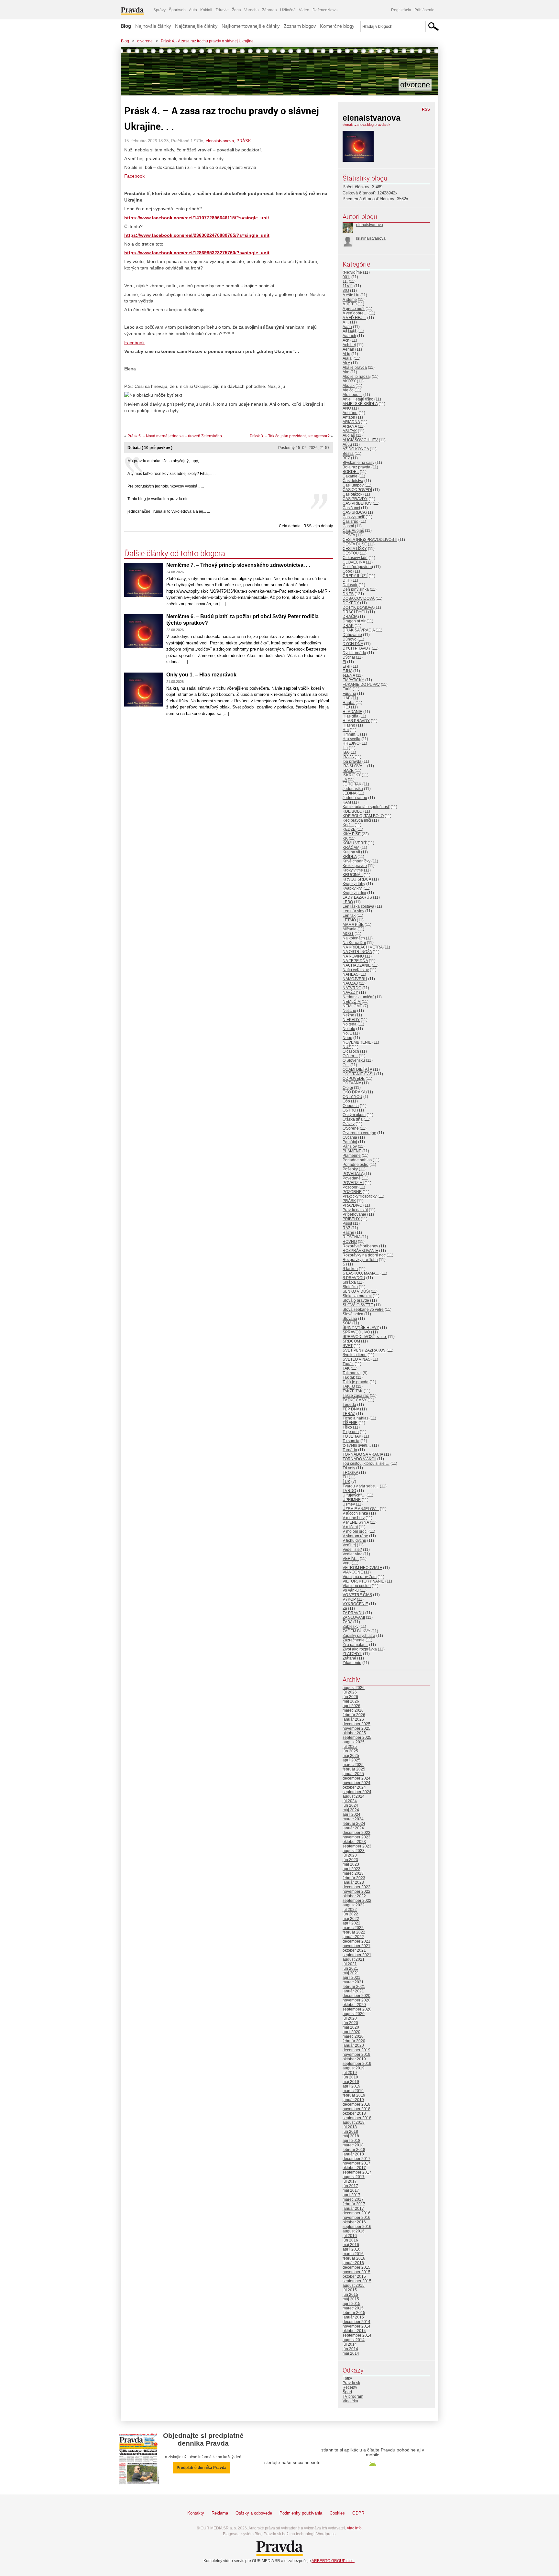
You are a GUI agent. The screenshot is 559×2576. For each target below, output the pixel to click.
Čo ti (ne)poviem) (358, 567)
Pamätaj (350, 1142)
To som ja (351, 1441)
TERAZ (349, 1414)
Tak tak (349, 1377)
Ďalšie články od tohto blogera (175, 553)
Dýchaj (349, 657)
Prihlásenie (424, 10)
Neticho (349, 1011)
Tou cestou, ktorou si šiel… (366, 1463)
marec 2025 (353, 1765)
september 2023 (357, 1846)
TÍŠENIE (350, 1423)
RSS (426, 109)
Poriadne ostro (356, 1165)
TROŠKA (350, 1473)
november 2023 (356, 1837)
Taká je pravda (356, 1382)
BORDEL (351, 472)
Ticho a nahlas (356, 1418)
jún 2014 (350, 2349)
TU (345, 1477)
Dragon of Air (354, 621)
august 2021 (354, 1959)
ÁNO (347, 408)
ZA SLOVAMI (354, 1617)
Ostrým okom (354, 1115)
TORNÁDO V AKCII (359, 1459)
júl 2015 (350, 2290)
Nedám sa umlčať (358, 997)
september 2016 (357, 2227)
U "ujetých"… (354, 1495)
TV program (353, 2396)
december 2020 (356, 1996)
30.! (346, 290)
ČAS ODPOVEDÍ (357, 490)
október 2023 (354, 1842)
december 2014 (356, 2322)
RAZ (346, 1228)
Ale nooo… (352, 395)
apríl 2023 (351, 1869)
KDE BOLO (352, 811)
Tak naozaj (352, 1373)
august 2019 (354, 2068)
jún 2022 (350, 1914)
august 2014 (354, 2340)
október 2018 (354, 2113)
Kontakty (196, 2513)
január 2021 (353, 1991)
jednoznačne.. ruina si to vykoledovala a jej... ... (169, 511)
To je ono (351, 1432)
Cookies (337, 2513)
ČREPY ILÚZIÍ (355, 576)
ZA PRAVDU (353, 1613)
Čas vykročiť (354, 517)
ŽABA (347, 1622)
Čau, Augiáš (353, 531)
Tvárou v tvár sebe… (361, 1486)
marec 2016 (353, 2254)
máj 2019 (351, 2082)
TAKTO (349, 1387)
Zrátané (349, 1658)
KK (345, 839)
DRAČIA (350, 617)
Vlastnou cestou (357, 1586)
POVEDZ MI (353, 1183)
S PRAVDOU (354, 1278)
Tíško (347, 1427)
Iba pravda (352, 762)
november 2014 (356, 2326)
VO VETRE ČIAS (357, 1595)
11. (345, 281)
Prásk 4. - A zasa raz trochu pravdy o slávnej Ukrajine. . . (210, 41)
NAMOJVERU (355, 979)
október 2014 (354, 2331)
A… (346, 322)
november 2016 (356, 2218)
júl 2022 (350, 1910)
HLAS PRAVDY (356, 721)
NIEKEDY (351, 1020)
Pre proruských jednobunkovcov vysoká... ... (166, 486)
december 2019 (356, 2050)
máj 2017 (351, 2190)
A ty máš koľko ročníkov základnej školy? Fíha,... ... (171, 474)
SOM (347, 1323)
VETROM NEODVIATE (362, 1568)
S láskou (350, 1269)
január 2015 (353, 2317)
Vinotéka (350, 2401)
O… (346, 1065)
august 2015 (354, 2286)
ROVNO (350, 1242)
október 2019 (354, 2059)
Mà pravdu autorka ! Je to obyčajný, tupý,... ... (167, 461)
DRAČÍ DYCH (355, 612)
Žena (236, 10)
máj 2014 (351, 2353)
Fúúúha (349, 694)
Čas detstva (353, 481)
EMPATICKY (353, 680)
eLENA (349, 675)
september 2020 (357, 2009)
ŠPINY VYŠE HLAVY (361, 1328)
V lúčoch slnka (355, 1513)
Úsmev (349, 1504)
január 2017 (353, 2209)
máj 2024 (351, 1810)
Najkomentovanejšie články (251, 26)
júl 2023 (350, 1855)
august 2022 (354, 1905)
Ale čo (348, 390)
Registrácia (401, 10)
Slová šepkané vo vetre (363, 1310)
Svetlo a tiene (355, 1355)
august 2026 (354, 1688)
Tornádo (350, 1450)
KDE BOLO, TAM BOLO (363, 816)
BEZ (346, 458)
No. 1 (347, 1033)
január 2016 (353, 2263)
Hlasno (349, 725)
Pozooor (350, 1187)
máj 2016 (351, 2245)
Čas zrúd (351, 521)
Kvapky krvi (353, 888)
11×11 (348, 286)
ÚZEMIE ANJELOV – (361, 1509)
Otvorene (351, 1128)
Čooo (347, 571)
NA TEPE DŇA (355, 961)
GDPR (358, 2513)
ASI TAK (350, 431)
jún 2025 (350, 1751)
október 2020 (354, 2005)
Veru (347, 1563)
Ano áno (350, 413)
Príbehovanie (354, 1214)
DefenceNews (325, 10)
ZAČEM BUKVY (356, 1631)
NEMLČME (352, 1006)
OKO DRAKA (354, 1092)
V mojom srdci (355, 1531)
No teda (350, 1024)
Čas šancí (351, 508)
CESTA (349, 535)
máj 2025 (351, 1756)
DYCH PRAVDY (357, 648)
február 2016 (354, 2258)
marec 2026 (353, 1710)
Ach (346, 340)
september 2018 (357, 2118)
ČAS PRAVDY (355, 499)
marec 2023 (353, 1873)
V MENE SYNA (356, 1522)
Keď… (348, 825)
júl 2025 (350, 1747)
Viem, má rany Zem (360, 1577)
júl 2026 (350, 1692)
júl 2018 (350, 2127)
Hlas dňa (351, 716)
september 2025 (357, 1737)
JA (345, 780)
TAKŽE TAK (353, 1391)
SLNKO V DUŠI (356, 1291)
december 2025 (356, 1724)
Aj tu (346, 354)
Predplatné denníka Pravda (202, 2468)
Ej (344, 662)
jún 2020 (350, 2023)
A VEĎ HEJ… (354, 318)
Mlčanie (350, 929)
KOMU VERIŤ (355, 843)
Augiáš (349, 435)
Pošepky (350, 1169)
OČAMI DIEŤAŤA (357, 1069)
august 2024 (354, 1796)
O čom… (350, 1056)
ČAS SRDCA (354, 512)
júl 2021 (350, 1964)
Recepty (350, 2387)
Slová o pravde (356, 1300)
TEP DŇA (351, 1409)
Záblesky (351, 1627)
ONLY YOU (352, 1097)
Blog (126, 26)
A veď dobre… (355, 313)
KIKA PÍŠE (352, 834)
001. (346, 277)
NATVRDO (352, 988)
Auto (193, 10)
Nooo (347, 1038)
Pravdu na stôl (355, 1210)
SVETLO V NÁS (356, 1359)
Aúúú (347, 444)
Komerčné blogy (337, 26)
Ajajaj (348, 358)
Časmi (348, 526)
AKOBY (349, 381)
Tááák (348, 1364)
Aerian (348, 349)
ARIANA (350, 426)
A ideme (350, 300)
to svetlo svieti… (357, 1445)
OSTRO (349, 1110)
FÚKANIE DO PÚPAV (361, 685)
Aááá (347, 327)
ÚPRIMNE (352, 1500)
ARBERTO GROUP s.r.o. (333, 2561)
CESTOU (351, 553)
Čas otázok (352, 494)
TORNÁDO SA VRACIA (363, 1454)
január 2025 (353, 1774)
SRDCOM (351, 1341)
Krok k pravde (355, 866)
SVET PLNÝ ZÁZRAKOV (364, 1350)
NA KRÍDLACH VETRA (362, 947)
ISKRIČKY (352, 775)
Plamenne (352, 1156)
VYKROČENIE (355, 1604)
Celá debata (290, 526)
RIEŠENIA (351, 1237)
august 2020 (354, 2014)
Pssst (347, 1223)
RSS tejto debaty (318, 526)
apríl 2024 (351, 1814)
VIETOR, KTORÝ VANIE (363, 1581)
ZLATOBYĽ (352, 1654)
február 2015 (354, 2313)
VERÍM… (351, 1559)
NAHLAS (351, 974)
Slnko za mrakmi (357, 1296)
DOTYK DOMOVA (358, 608)
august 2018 (354, 2122)
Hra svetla (351, 739)
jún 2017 (350, 2186)
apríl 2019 (351, 2086)
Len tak (349, 915)
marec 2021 (353, 1982)
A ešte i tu (351, 295)
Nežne (348, 1015)
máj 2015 (351, 2299)
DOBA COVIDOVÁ (359, 598)
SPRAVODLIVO (356, 1332)
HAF (346, 698)
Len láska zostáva (358, 906)
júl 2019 (350, 2073)
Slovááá (350, 1319)
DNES (348, 594)
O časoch (351, 1051)
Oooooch (351, 1106)
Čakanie (350, 476)
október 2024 (354, 1787)
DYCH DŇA (353, 644)
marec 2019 (353, 2091)
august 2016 (354, 2231)
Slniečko (350, 1287)
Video (304, 10)
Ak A (346, 363)
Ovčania (350, 1137)
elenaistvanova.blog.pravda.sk (367, 125)
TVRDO (349, 1491)
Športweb (177, 10)
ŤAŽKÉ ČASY (355, 1400)
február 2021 (354, 1987)
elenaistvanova (220, 141)
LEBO (348, 902)
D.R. (346, 580)
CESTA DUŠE (355, 544)
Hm (346, 730)
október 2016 (354, 2222)
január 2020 (353, 2045)
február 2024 (354, 1824)
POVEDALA (353, 1174)
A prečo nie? (354, 309)
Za (345, 1608)
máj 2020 (351, 2027)
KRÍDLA (350, 857)
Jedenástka (353, 789)
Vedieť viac (352, 1554)
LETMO (349, 920)
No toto (349, 1029)
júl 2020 (350, 2018)
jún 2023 (350, 1860)
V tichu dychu (354, 1540)
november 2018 (356, 2109)
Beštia (348, 454)
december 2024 (356, 1778)
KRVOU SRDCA (357, 879)
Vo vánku (351, 1590)
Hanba (349, 703)
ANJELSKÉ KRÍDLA (360, 404)
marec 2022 (353, 1928)
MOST (348, 934)
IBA (345, 752)
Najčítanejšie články (196, 26)
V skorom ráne (355, 1536)
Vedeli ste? (352, 1550)
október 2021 (354, 1950)
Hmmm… (351, 734)
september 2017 (357, 2172)
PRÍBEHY (351, 1219)
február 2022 (354, 1932)
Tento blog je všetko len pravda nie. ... (160, 499)
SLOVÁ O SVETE (358, 1305)
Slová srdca (353, 1314)
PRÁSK (244, 141)
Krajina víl (351, 852)
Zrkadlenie (352, 1663)
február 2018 (354, 2150)
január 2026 (353, 1719)
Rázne (348, 1233)
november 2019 (356, 2055)
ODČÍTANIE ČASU (359, 1074)
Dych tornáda (354, 653)
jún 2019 (350, 2077)
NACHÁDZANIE (357, 965)
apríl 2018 (351, 2141)
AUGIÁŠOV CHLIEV (360, 440)
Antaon (349, 417)
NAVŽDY (350, 992)
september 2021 (357, 1955)
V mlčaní (350, 1527)
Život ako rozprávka (360, 1649)
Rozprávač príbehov (360, 1246)
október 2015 (354, 2276)
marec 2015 (353, 2308)
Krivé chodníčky (356, 861)
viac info (354, 2528)
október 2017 (354, 2168)
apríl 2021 (351, 1978)
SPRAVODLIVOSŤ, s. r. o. (365, 1337)
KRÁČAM (351, 848)
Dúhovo (350, 639)
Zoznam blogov (300, 26)
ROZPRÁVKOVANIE (360, 1251)
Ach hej (349, 345)
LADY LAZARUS (357, 897)
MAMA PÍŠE (353, 925)
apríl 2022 (351, 1923)
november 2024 (356, 1783)
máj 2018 (351, 2136)
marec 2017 (353, 2199)
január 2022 (353, 1937)
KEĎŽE (349, 829)
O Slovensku (354, 1060)
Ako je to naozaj (357, 377)
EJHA (347, 671)
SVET (348, 1346)
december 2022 (356, 1887)
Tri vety (349, 1468)
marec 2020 (353, 2036)
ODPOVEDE (354, 1079)
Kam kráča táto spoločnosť (366, 807)
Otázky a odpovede (254, 2513)
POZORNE (352, 1192)
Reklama (220, 2513)
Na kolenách (354, 938)
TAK (346, 1368)
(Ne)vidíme (352, 272)
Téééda (349, 1405)
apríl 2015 (351, 2304)
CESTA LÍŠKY (355, 549)
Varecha (252, 10)
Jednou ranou (355, 798)
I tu (345, 748)
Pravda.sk (351, 2383)
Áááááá (350, 331)
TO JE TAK (352, 1436)
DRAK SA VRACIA (359, 630)
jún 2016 (350, 2240)
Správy (159, 10)
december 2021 (356, 1941)
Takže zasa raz (356, 1396)
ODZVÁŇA (352, 1083)
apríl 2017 (351, 2195)
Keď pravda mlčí (357, 820)
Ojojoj (348, 1088)
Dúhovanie (352, 635)
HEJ (346, 707)
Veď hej (349, 1545)
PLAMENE (352, 1151)
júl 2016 (350, 2236)
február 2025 (354, 1769)
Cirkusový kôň (355, 558)
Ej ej (346, 666)
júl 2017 (350, 2181)
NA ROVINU (353, 956)
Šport (347, 2392)
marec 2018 (353, 2145)
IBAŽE (348, 771)
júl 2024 (350, 1801)
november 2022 (356, 1891)
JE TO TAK (352, 784)
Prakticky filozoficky (360, 1196)
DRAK (348, 626)
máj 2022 (351, 1919)
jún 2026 (350, 1697)
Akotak (349, 386)
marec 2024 (353, 1819)
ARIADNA (351, 422)
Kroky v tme (353, 870)
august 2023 (354, 1851)
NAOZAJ (350, 983)
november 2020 (356, 2000)
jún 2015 (350, 2295)
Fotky (347, 2378)
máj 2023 (351, 1864)
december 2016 (356, 2213)
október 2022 (354, 1896)
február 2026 (354, 1715)
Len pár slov (353, 911)
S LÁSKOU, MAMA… (361, 1273)
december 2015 (356, 2267)
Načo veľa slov (356, 970)
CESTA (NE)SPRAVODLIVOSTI (370, 540)
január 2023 (353, 1882)
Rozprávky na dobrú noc (364, 1255)
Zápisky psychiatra (359, 1636)
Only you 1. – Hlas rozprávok (201, 675)
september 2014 (357, 2335)
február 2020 (354, 2041)
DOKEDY (351, 603)
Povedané (352, 1178)
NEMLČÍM (352, 1002)
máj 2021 (351, 1973)
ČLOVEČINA (354, 562)
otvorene (145, 41)
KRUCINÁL (353, 875)
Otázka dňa (353, 1119)
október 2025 (354, 1733)
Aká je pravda (355, 367)
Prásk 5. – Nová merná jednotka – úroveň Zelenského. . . (177, 436)
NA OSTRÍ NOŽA (357, 952)
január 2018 (353, 2154)
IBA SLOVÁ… (354, 766)
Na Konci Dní (354, 943)
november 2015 (356, 2272)
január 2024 (353, 1828)
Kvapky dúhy (354, 884)
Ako (346, 372)
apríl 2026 (351, 1706)
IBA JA (348, 757)
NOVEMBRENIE (357, 1042)
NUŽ (347, 1047)
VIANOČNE (353, 1572)
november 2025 (356, 1728)
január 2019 (353, 2100)
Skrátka (349, 1282)
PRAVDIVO (352, 1205)
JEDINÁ (350, 793)
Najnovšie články (153, 26)
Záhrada (269, 10)
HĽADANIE (352, 712)
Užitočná (288, 10)
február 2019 (354, 2095)
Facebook (134, 176)
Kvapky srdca (354, 893)
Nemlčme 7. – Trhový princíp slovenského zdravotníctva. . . (238, 565)
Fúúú (347, 689)
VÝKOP (349, 1599)
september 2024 (357, 1792)
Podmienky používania (301, 2513)
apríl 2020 (351, 2032)
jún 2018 (350, 2132)
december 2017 (356, 2159)
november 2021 (356, 1946)
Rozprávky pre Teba (360, 1260)
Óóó (346, 1101)
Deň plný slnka (356, 589)
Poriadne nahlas (357, 1160)
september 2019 (357, 2064)
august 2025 (354, 1742)
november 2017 (356, 2163)
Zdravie (222, 10)
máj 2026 (351, 1701)
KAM (347, 802)
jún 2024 (350, 1805)
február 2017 (354, 2204)
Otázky (349, 1124)
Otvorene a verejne (359, 1133)
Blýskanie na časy (358, 463)
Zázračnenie (354, 1640)
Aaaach (349, 336)
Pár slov (350, 1146)
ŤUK (346, 1482)
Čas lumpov (353, 485)
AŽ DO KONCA (356, 449)
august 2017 (354, 2177)
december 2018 (356, 2104)
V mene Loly (354, 1518)
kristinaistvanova (371, 238)
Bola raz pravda (356, 467)
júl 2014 (350, 2344)
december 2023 (356, 1833)
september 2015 (357, 2281)
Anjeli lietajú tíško (358, 399)
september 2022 (357, 1901)
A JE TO (350, 304)
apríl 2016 (351, 2249)
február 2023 (354, 1878)
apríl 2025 (351, 1760)
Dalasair (350, 585)
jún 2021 (350, 1968)
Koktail (206, 10)
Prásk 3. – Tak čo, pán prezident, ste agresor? (290, 436)
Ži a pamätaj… (355, 1645)
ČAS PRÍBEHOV (357, 503)
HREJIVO (351, 743)
